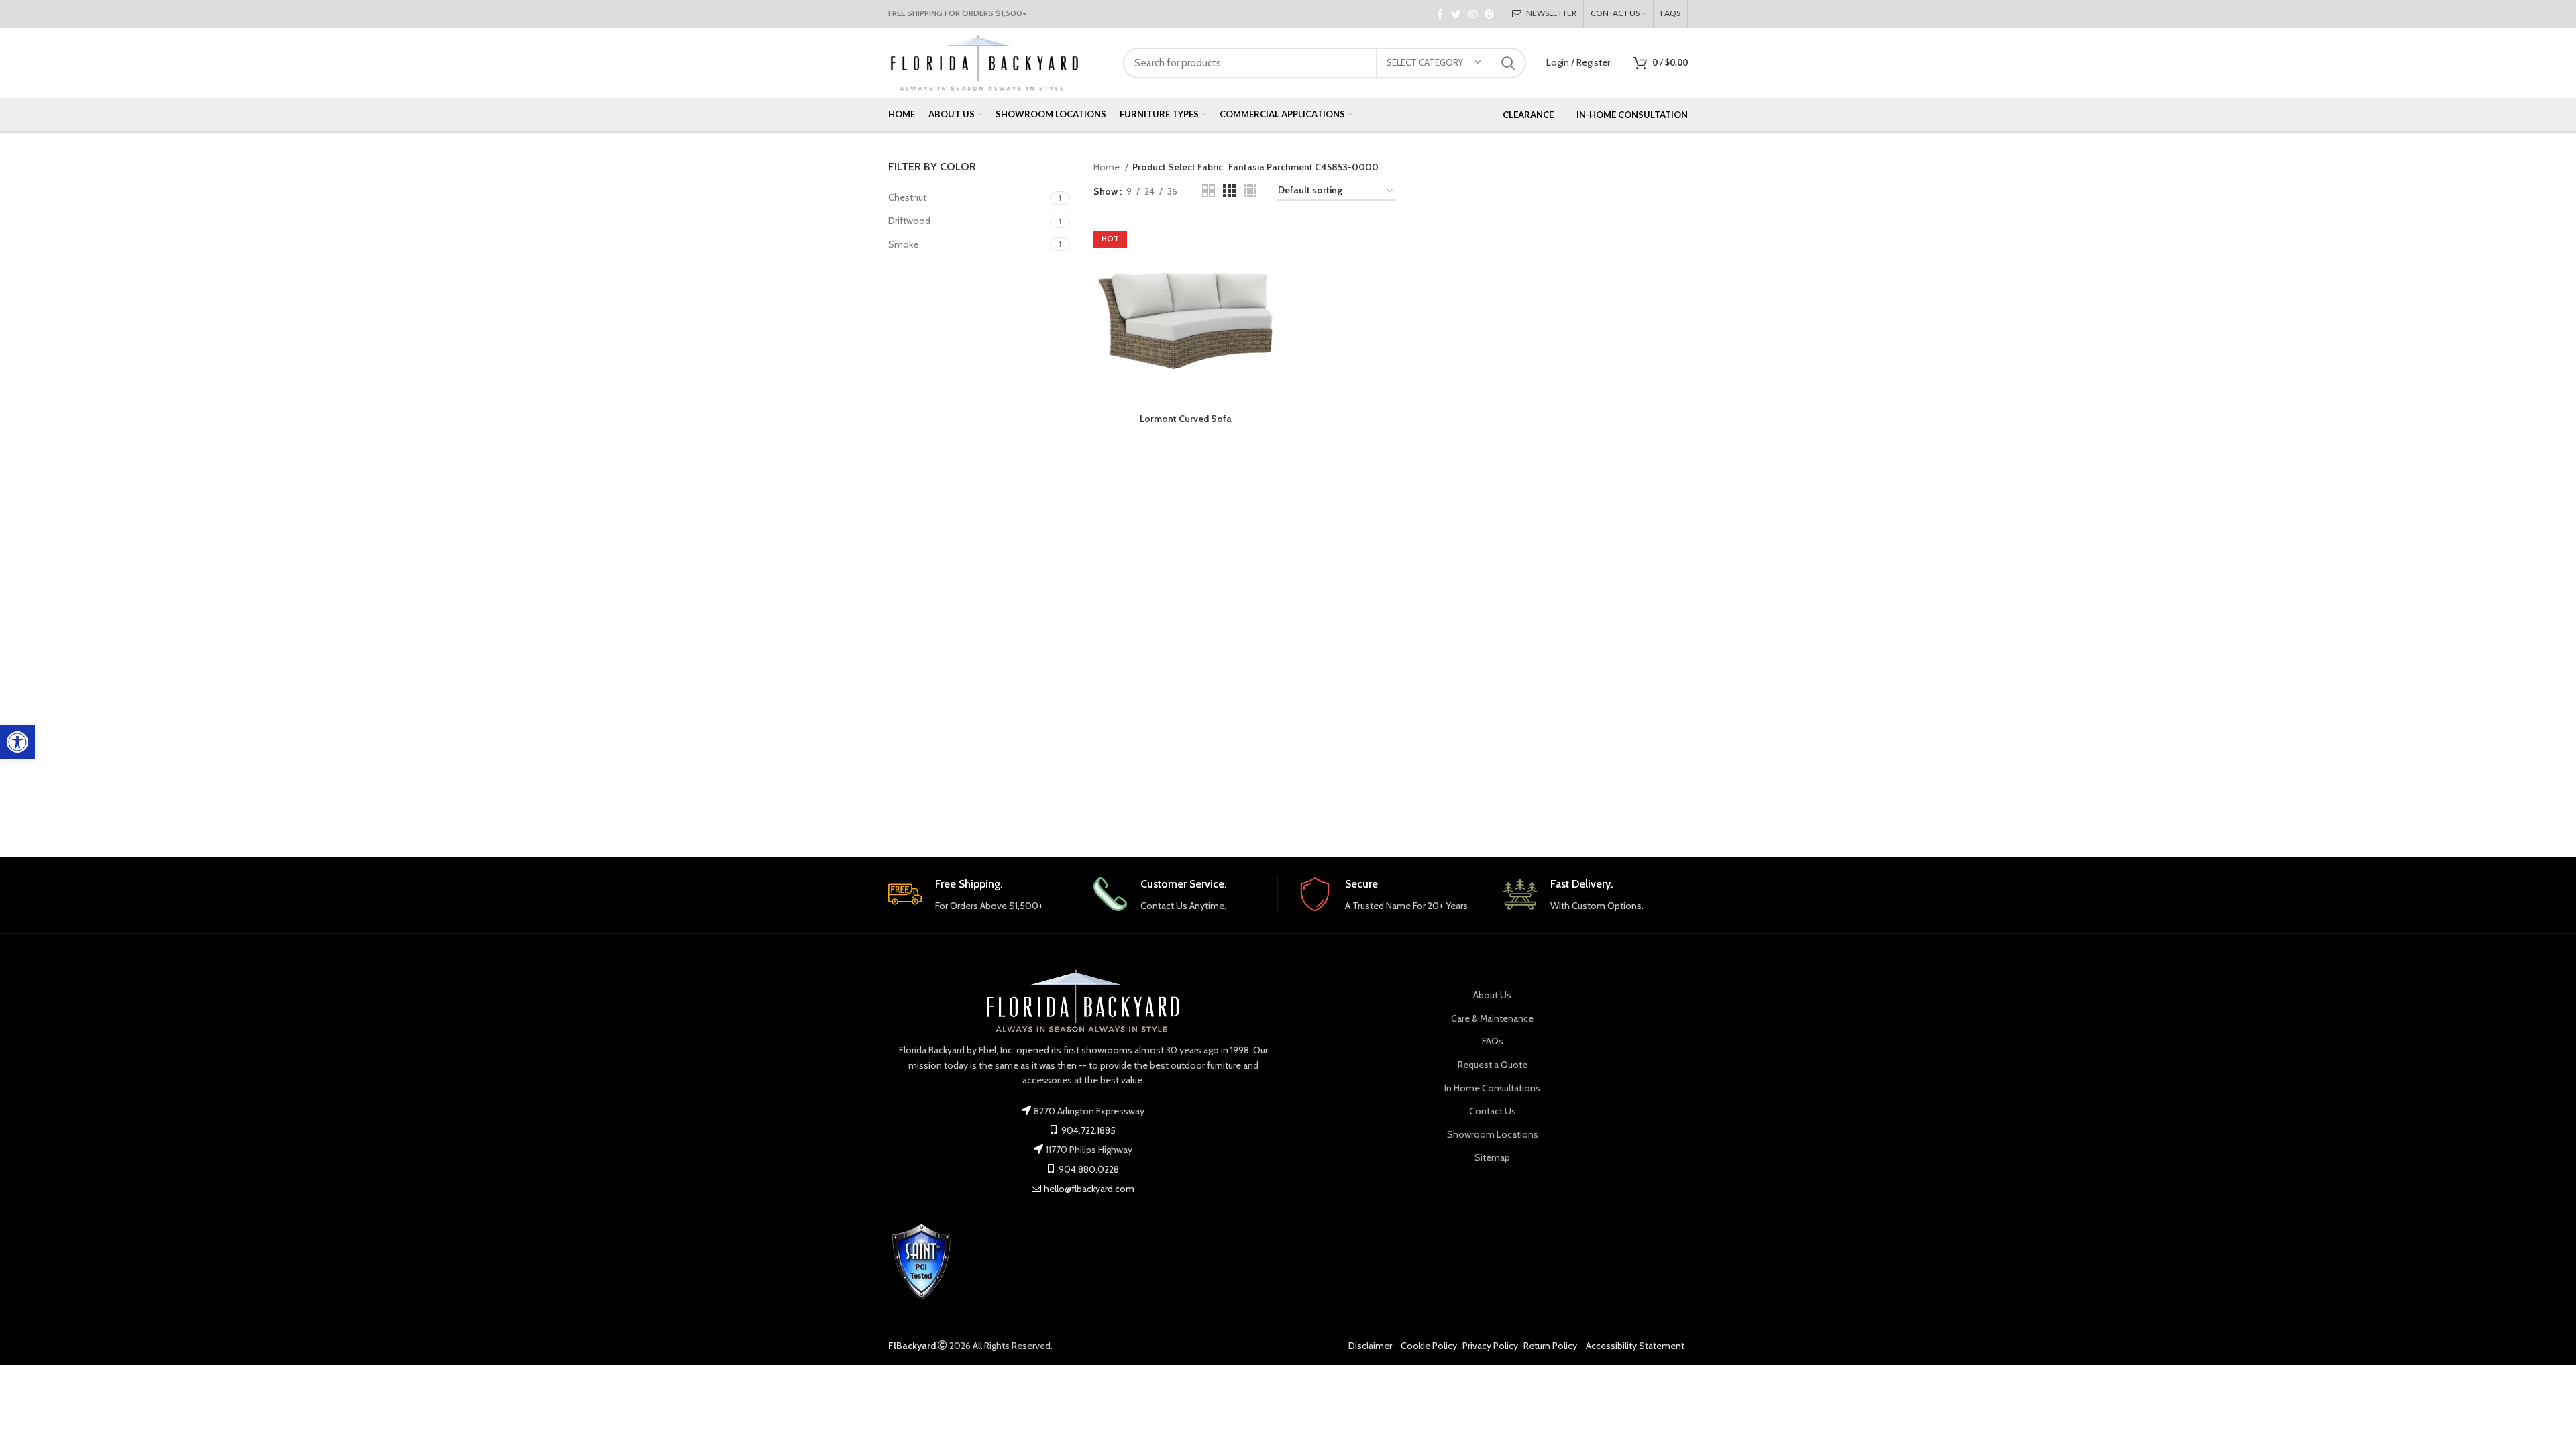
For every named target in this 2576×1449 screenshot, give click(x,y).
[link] (17, 742)
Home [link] (1108, 167)
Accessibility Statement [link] (1635, 1346)
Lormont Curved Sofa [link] (1186, 419)
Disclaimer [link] (1370, 1346)
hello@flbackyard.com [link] (1089, 1189)
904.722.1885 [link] (1087, 1130)
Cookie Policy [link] (1429, 1346)
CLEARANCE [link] (1528, 115)
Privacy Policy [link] (1490, 1346)
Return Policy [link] (1550, 1346)
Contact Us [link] (1493, 1111)
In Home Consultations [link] (1492, 1088)
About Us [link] (1492, 995)
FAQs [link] (1493, 1041)
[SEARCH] (1508, 63)
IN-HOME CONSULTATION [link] (1632, 115)
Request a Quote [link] (1493, 1065)
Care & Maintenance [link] (1492, 1018)
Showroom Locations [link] (1493, 1134)
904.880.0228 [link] (1088, 1169)
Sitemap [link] (1492, 1157)
